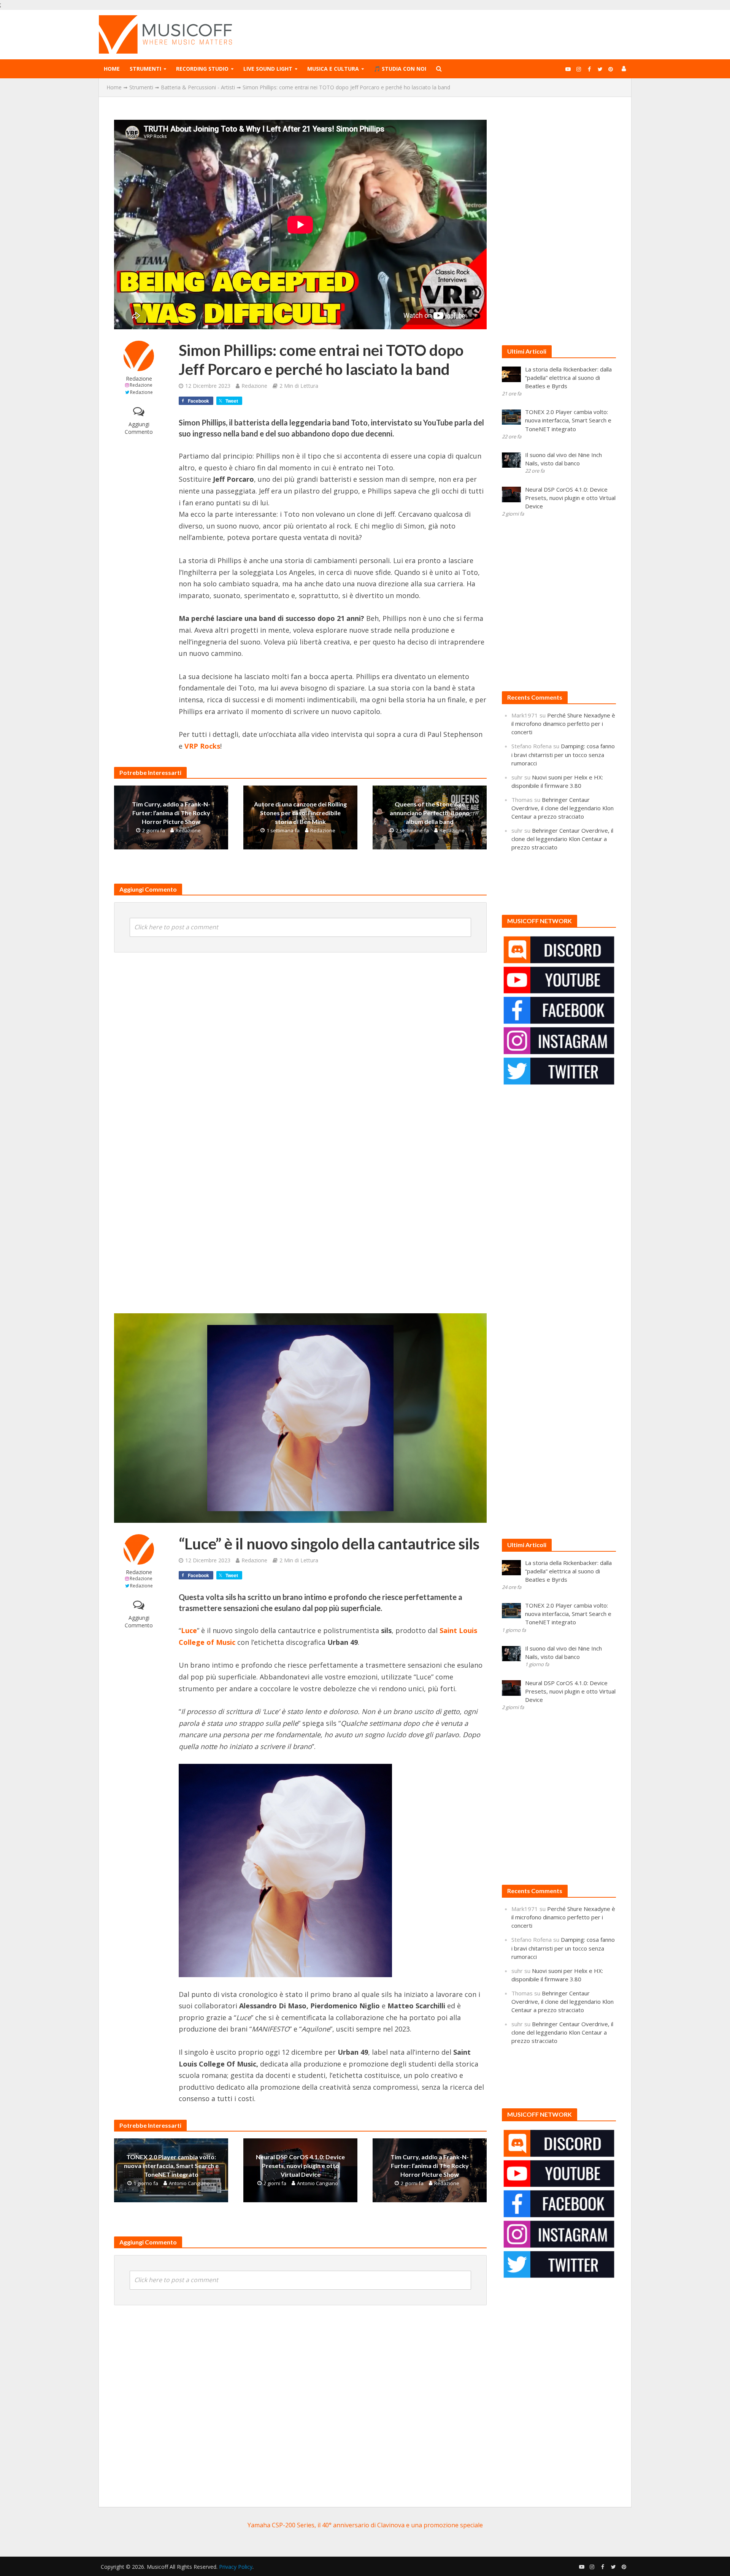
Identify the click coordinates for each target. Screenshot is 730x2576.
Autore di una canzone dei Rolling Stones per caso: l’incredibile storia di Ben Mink (300, 813)
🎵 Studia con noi (400, 69)
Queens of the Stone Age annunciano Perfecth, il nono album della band (430, 813)
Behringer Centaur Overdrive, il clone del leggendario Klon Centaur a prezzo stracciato (563, 808)
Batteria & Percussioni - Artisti (198, 87)
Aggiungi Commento (139, 428)
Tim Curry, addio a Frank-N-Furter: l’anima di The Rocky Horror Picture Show (171, 813)
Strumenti (145, 69)
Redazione (139, 379)
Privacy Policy (236, 2567)
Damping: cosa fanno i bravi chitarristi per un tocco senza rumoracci (563, 754)
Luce (189, 1630)
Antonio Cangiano (189, 2183)
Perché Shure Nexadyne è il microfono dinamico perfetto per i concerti (563, 724)
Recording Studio (202, 69)
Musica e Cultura (333, 69)
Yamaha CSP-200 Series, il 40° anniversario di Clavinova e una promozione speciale (365, 2525)
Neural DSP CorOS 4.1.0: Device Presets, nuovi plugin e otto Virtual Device (300, 2166)
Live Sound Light (268, 69)
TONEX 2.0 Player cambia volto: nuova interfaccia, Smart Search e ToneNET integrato (171, 2166)
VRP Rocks (202, 746)
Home (112, 69)
